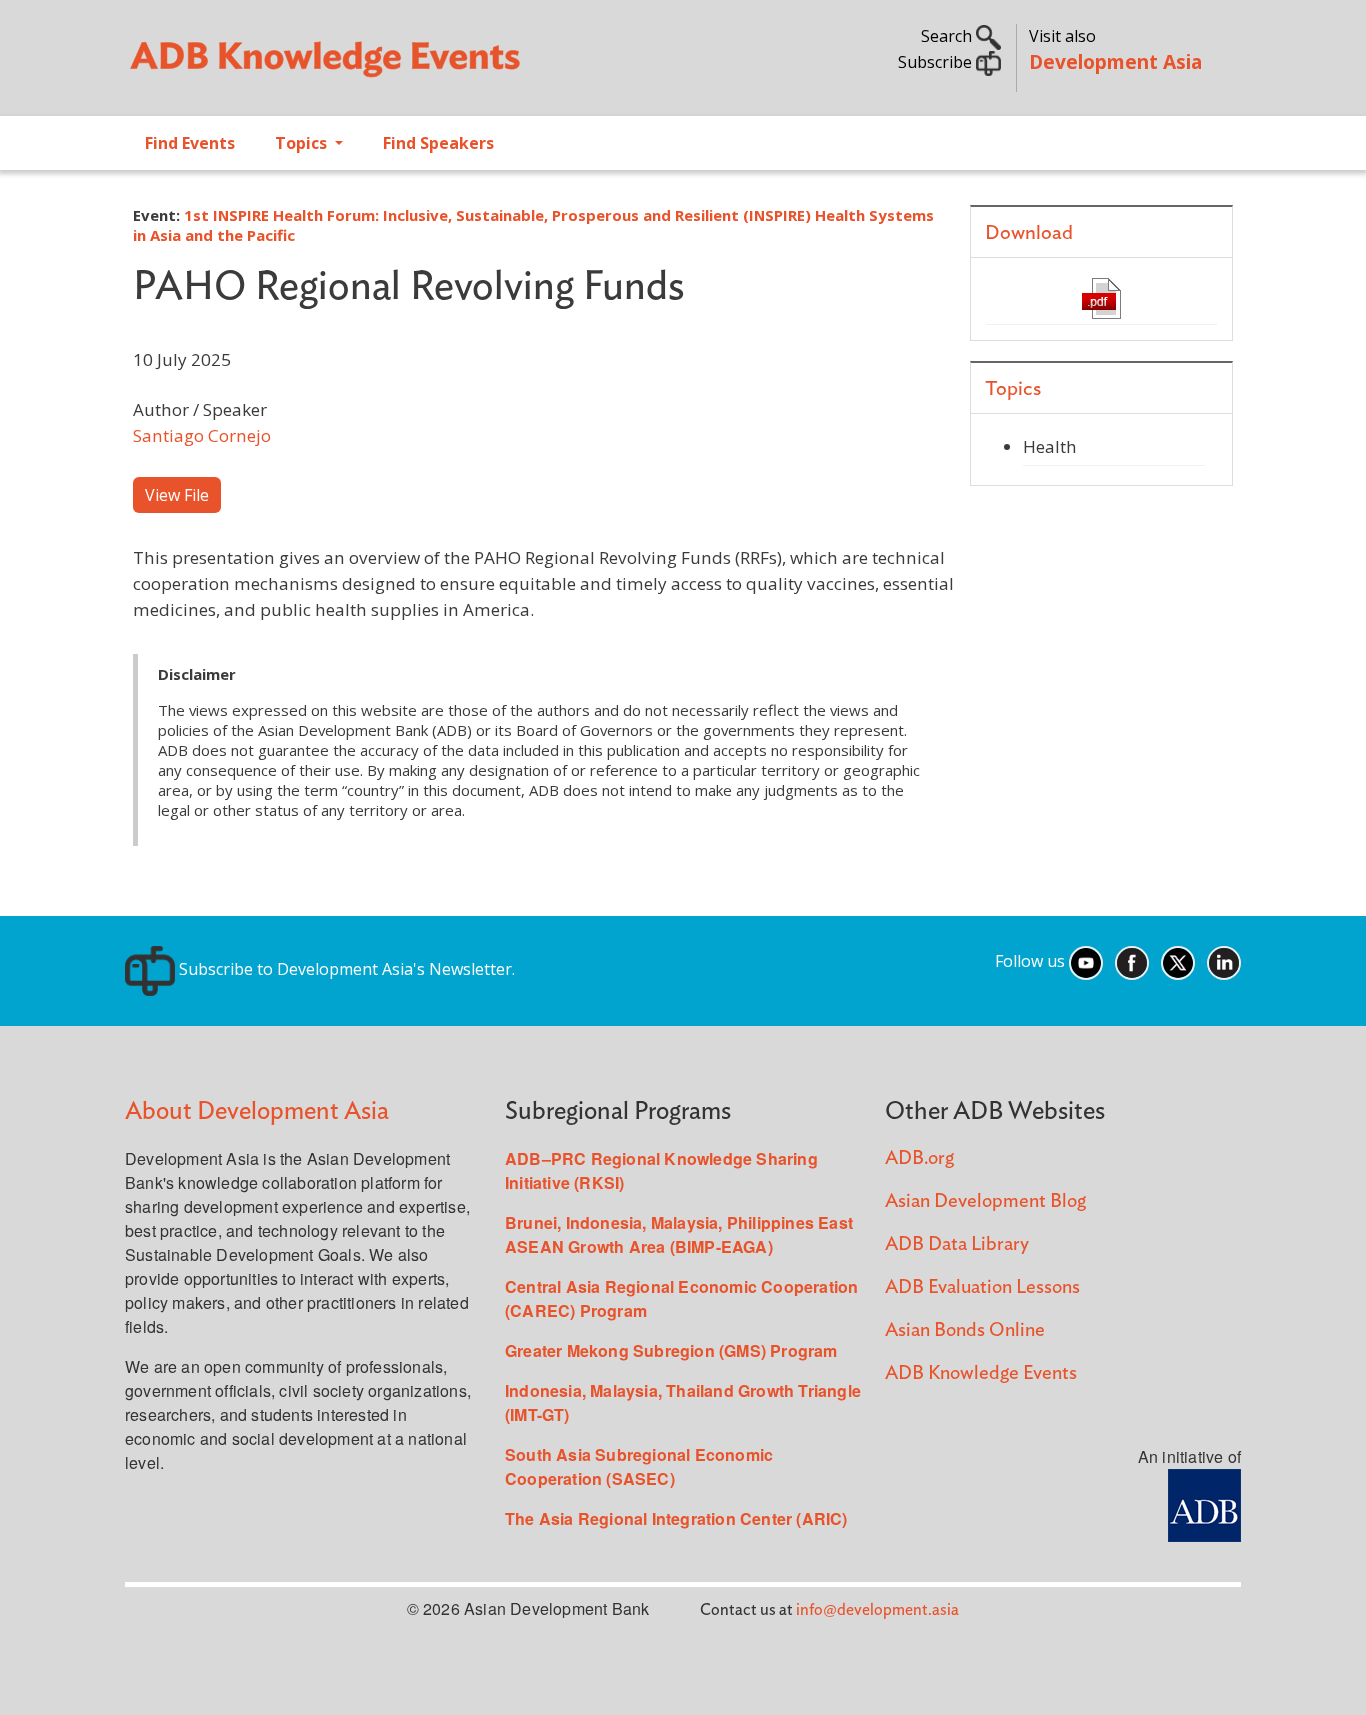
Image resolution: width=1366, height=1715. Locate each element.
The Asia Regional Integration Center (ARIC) (676, 1518)
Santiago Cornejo (202, 435)
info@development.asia (877, 1610)
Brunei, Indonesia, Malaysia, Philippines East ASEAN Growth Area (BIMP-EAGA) (679, 1234)
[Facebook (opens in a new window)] (1132, 961)
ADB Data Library (957, 1244)
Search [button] (948, 36)
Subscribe (937, 62)
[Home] (394, 66)
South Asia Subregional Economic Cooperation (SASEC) (639, 1466)
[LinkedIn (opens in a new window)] (1224, 961)
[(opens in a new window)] (1204, 1503)
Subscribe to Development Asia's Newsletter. (345, 969)
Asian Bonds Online (965, 1330)
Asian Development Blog (985, 1201)
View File (177, 495)
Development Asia (1115, 61)
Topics (303, 143)
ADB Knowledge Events (981, 1373)
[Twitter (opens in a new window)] (1178, 961)
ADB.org (919, 1158)
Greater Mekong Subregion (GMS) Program (671, 1350)
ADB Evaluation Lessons (982, 1287)
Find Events (190, 143)
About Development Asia (257, 1111)
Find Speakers (438, 143)
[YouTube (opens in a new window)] (1086, 961)
